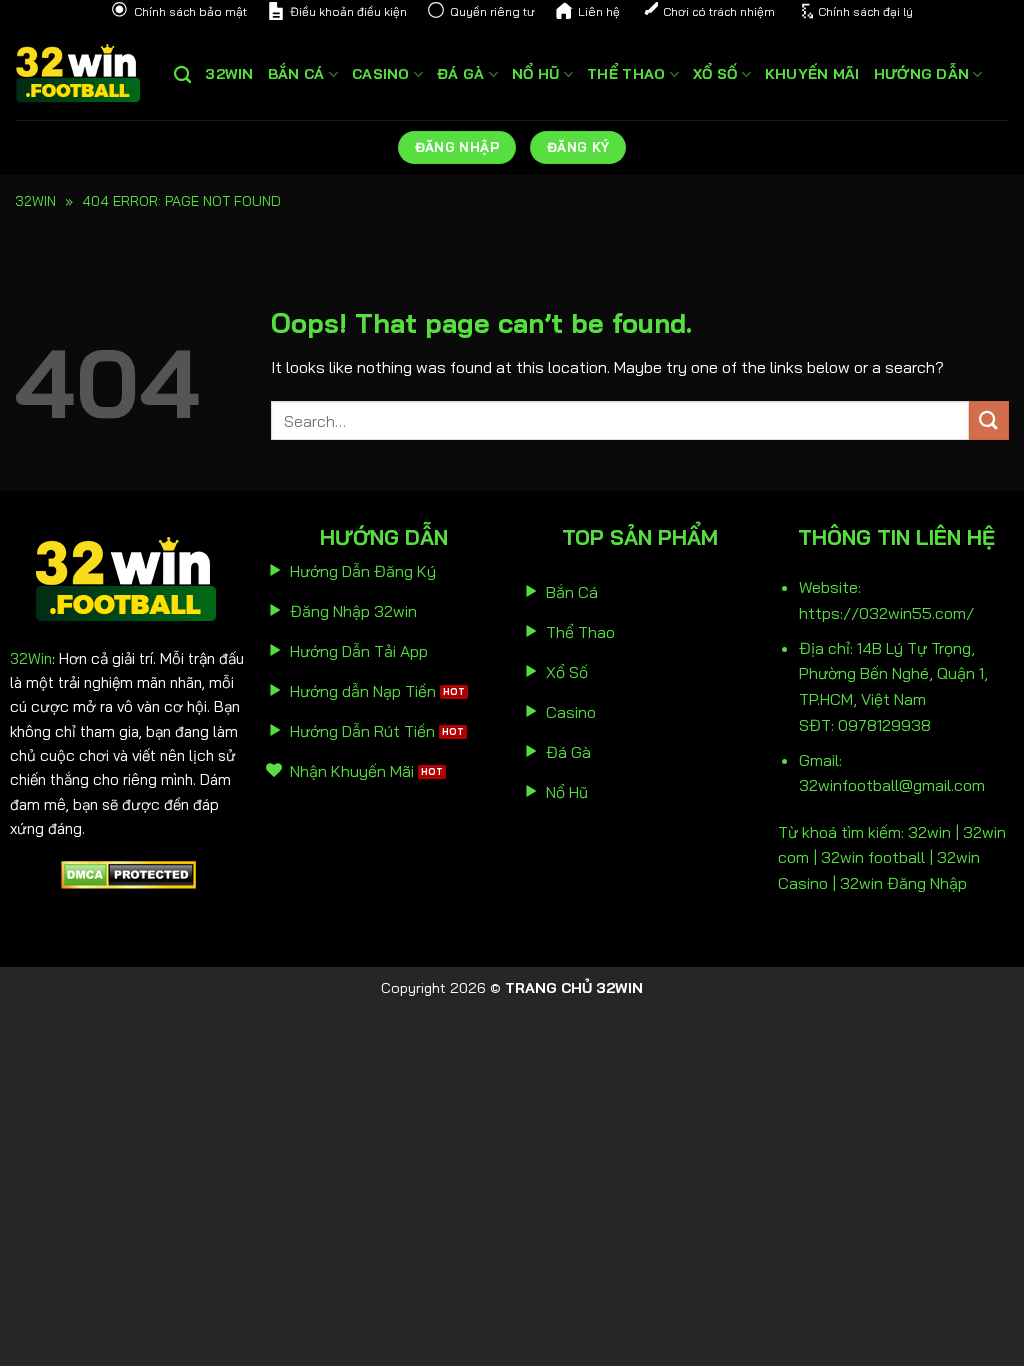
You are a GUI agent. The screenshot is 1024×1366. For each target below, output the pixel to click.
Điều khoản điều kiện (348, 11)
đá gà (460, 74)
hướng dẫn (922, 74)
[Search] (182, 75)
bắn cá (296, 74)
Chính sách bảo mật (190, 11)
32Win (31, 658)
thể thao (626, 74)
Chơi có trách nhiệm (719, 11)
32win (229, 74)
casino (381, 74)
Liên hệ (599, 11)
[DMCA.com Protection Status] (128, 873)
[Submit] (989, 420)
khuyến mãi (812, 74)
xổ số (715, 74)
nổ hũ (535, 74)
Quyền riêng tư (492, 11)
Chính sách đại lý (865, 11)
